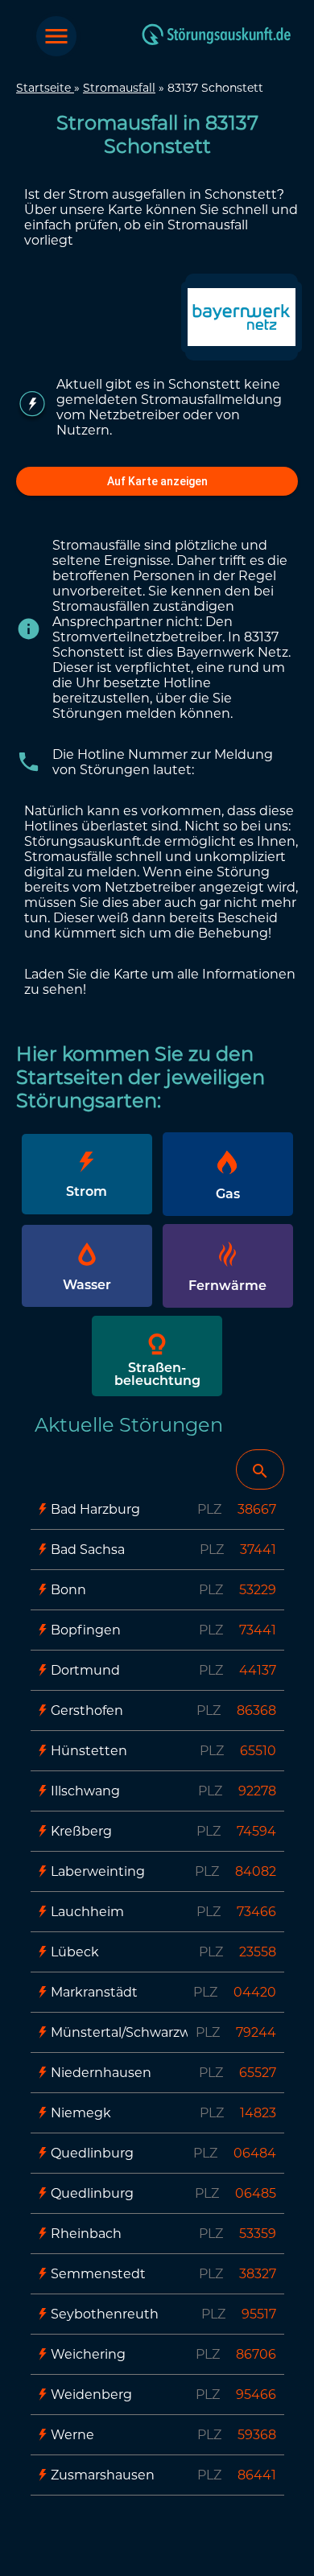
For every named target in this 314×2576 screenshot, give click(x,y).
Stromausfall (119, 88)
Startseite (45, 88)
